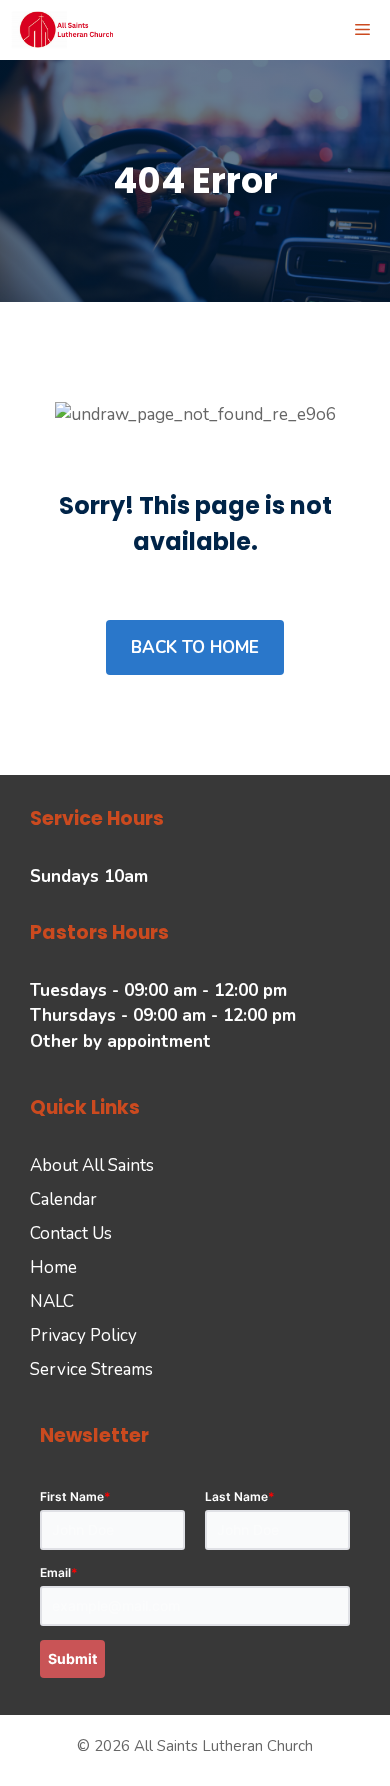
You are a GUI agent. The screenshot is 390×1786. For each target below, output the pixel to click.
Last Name (240, 1496)
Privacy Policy (83, 1335)
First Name (75, 1496)
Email (59, 1572)
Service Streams (91, 1369)
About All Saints (92, 1165)
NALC (52, 1301)
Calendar (63, 1199)
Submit (72, 1658)
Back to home (195, 647)
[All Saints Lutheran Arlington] (67, 30)
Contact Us (71, 1233)
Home (53, 1267)
